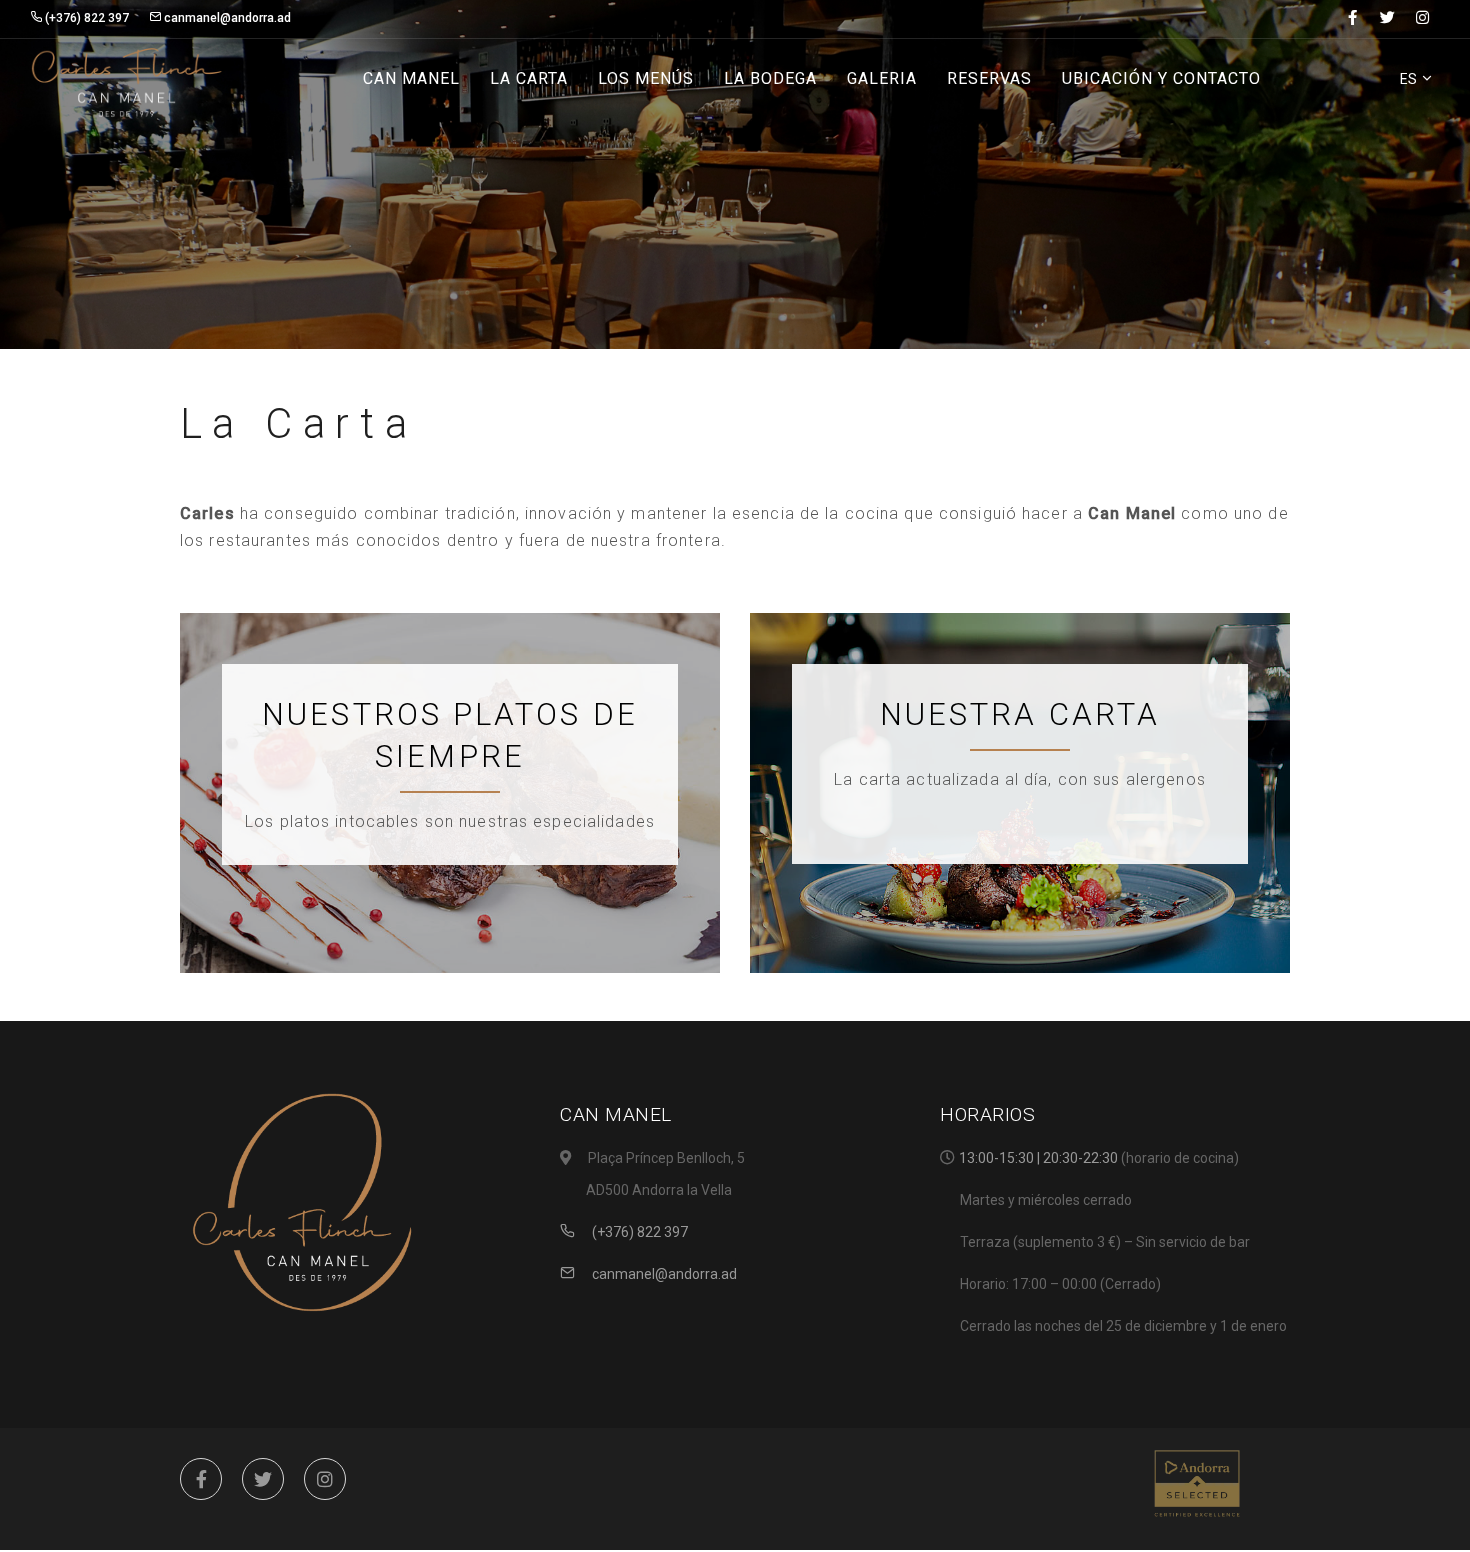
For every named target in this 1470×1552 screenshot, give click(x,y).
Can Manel (411, 78)
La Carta (529, 78)
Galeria (882, 78)
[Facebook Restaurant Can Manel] (201, 1479)
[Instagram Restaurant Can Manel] (325, 1479)
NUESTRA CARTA (1020, 714)
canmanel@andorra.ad (663, 1274)
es (1410, 79)
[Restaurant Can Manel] (127, 80)
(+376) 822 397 (638, 1232)
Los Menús (646, 78)
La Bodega (770, 78)
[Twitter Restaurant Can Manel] (263, 1479)
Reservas (989, 78)
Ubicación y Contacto (1161, 78)
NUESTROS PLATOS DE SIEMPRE (450, 735)
